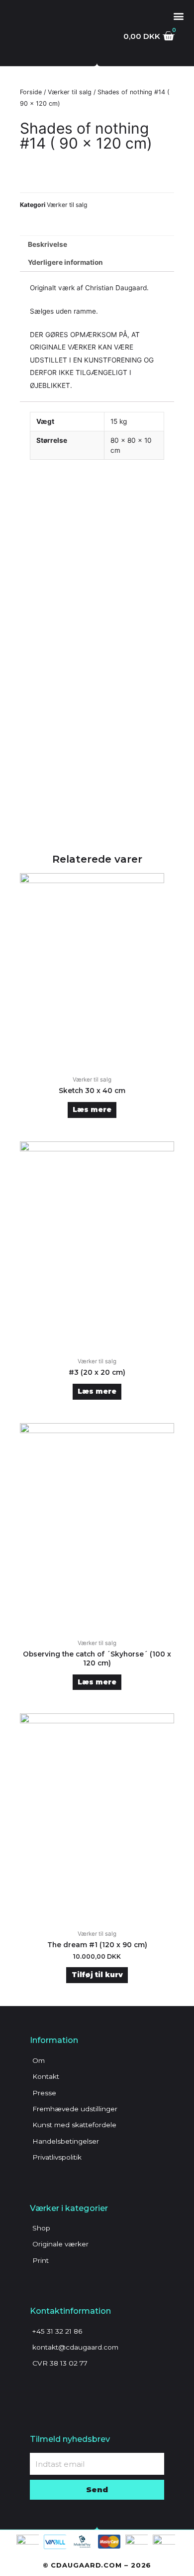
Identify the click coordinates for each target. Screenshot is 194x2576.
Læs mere (92, 1109)
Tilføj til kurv (97, 1975)
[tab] (97, 245)
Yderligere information (65, 262)
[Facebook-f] (37, 2388)
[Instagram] (55, 2388)
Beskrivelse (48, 244)
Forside (31, 92)
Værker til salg (70, 92)
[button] (178, 16)
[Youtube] (72, 2388)
